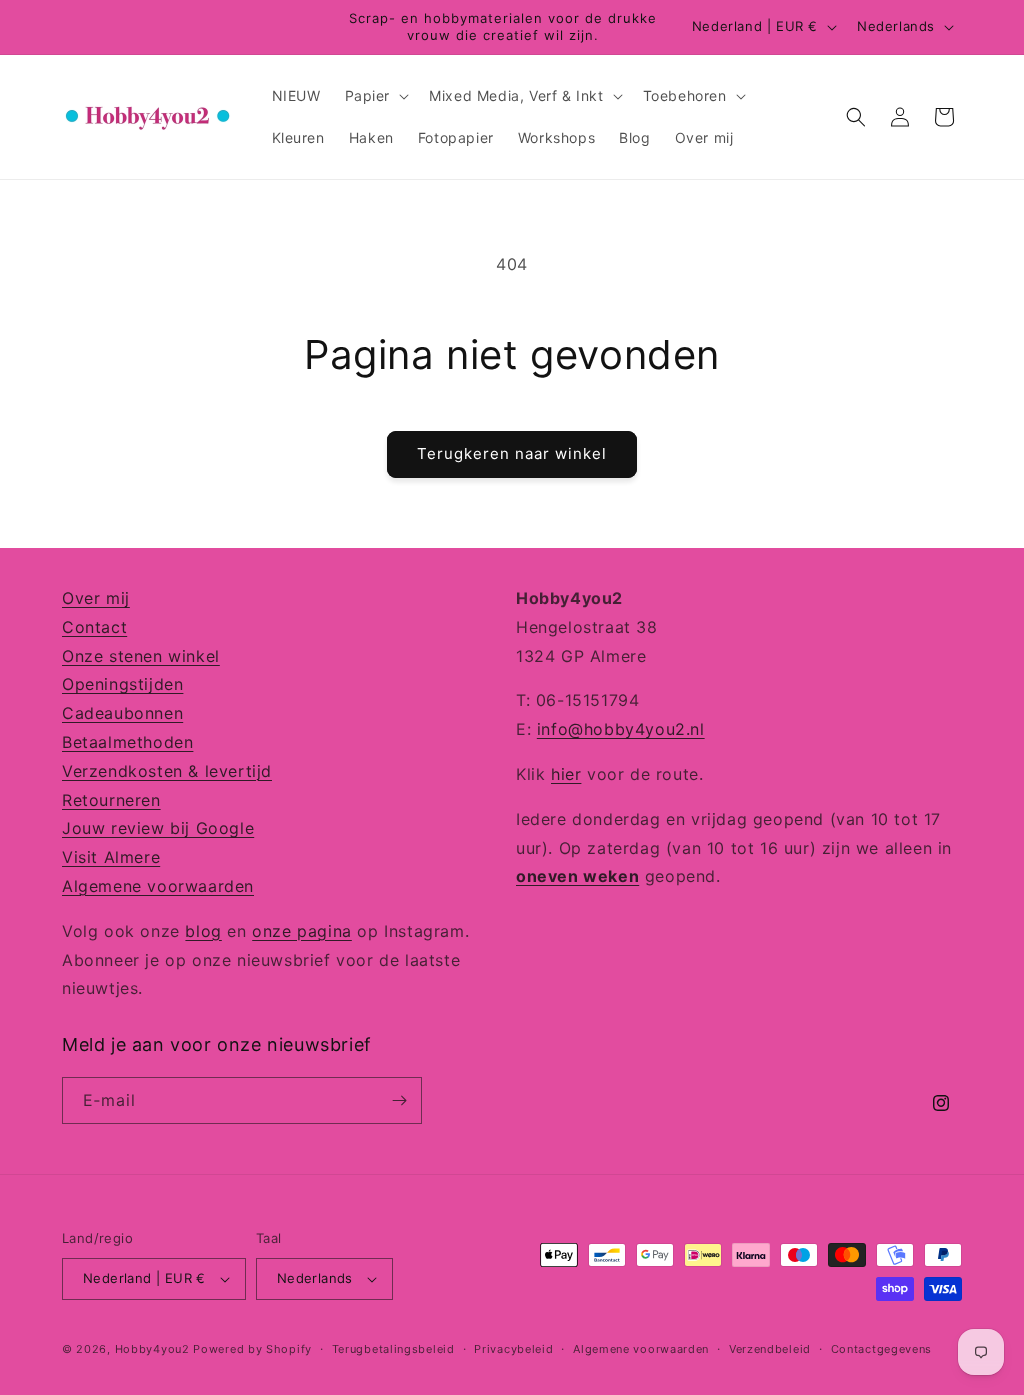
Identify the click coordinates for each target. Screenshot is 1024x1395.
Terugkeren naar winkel (512, 453)
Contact (94, 627)
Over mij (96, 598)
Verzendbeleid (770, 1349)
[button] (375, 96)
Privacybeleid (513, 1349)
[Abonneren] (399, 1100)
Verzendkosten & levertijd (167, 771)
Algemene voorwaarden (158, 886)
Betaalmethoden (127, 742)
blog (203, 931)
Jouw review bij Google (158, 828)
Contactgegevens (882, 1349)
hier (566, 774)
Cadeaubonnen (122, 713)
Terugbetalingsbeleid (393, 1349)
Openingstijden (122, 684)
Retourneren (111, 800)
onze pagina (302, 931)
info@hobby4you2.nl (621, 729)
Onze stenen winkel (141, 656)
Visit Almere (111, 857)
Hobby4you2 (152, 1349)
